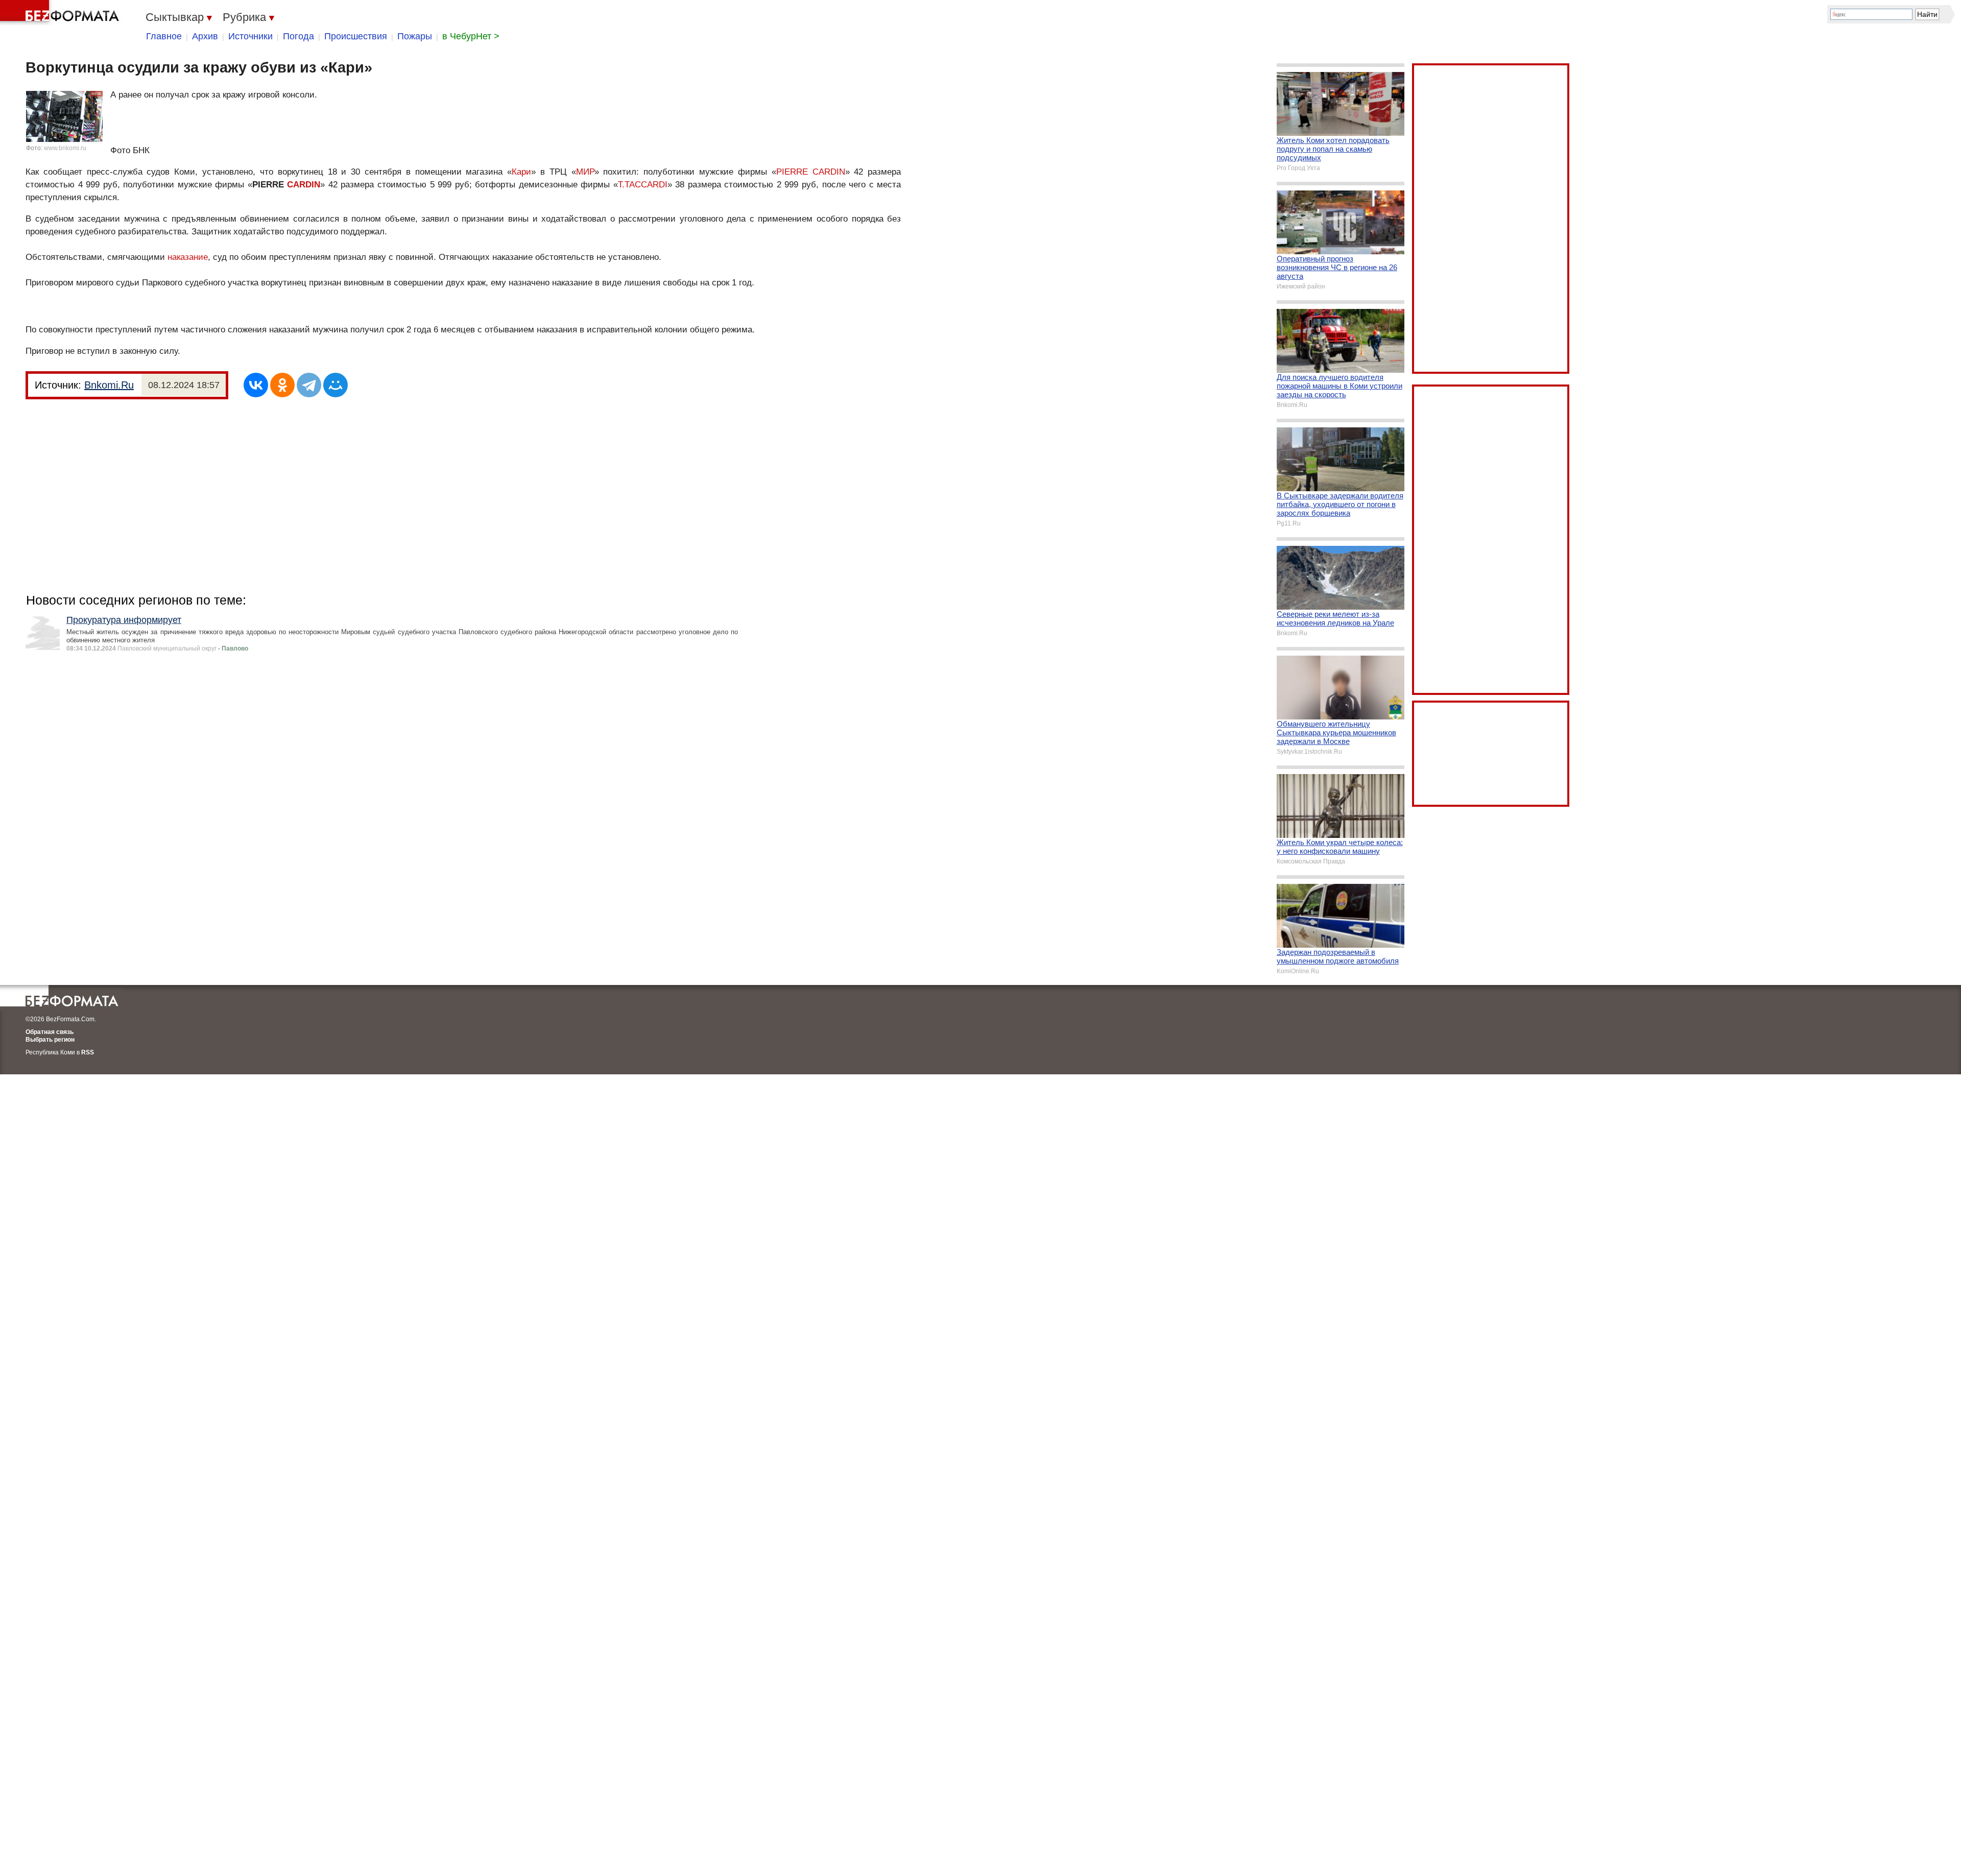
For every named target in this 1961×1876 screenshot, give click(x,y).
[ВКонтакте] (256, 385)
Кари (521, 172)
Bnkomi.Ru (109, 385)
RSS (88, 1052)
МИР (585, 172)
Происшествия (356, 36)
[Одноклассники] (282, 385)
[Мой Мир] (336, 385)
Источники (250, 36)
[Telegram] (309, 385)
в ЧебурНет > (471, 36)
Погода (298, 36)
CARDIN (304, 185)
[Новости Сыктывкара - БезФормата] (61, 13)
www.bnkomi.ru (65, 148)
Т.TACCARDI (643, 185)
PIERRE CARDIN (811, 172)
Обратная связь (50, 1032)
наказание (188, 257)
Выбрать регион (50, 1040)
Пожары (415, 36)
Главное (164, 36)
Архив (205, 36)
